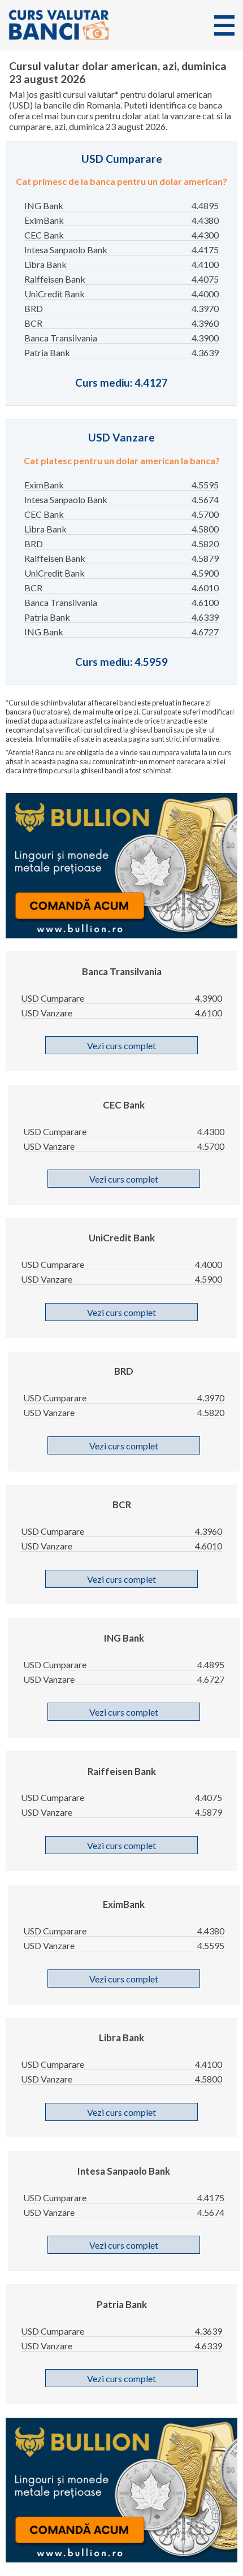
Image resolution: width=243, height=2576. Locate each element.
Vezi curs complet (121, 1045)
